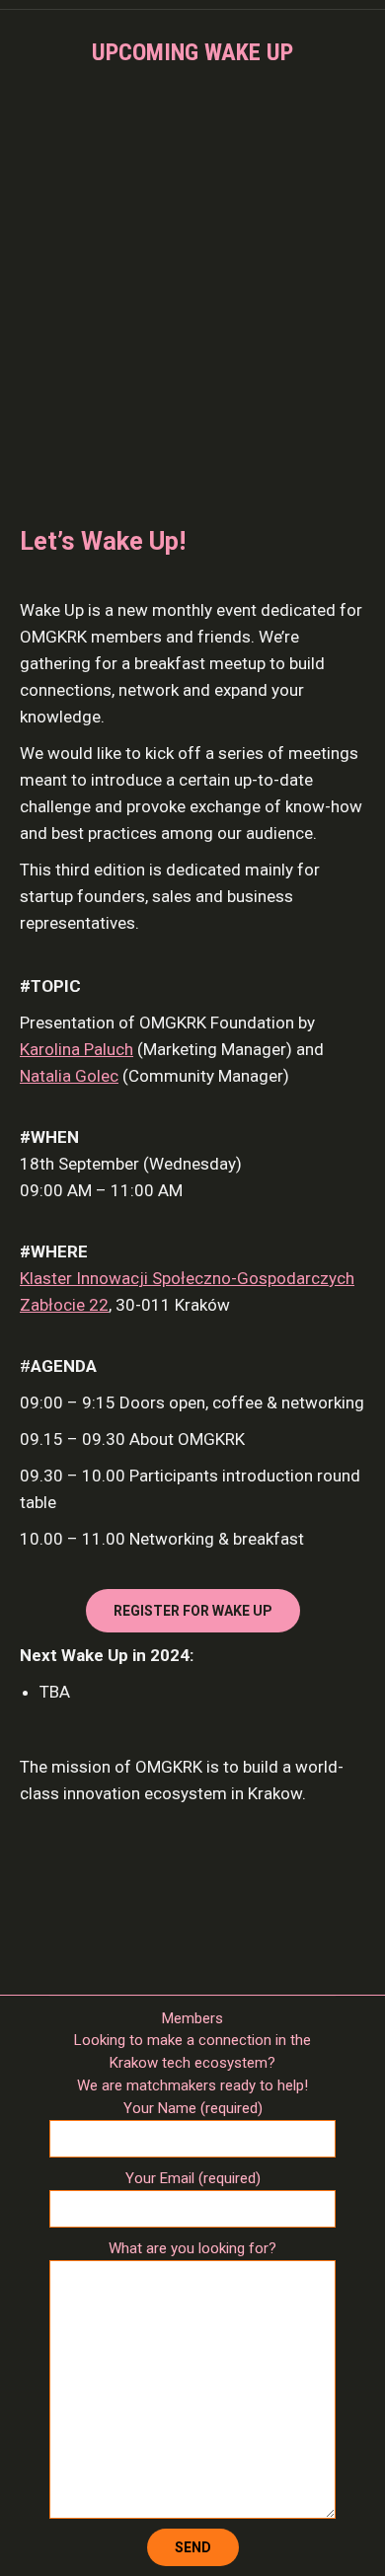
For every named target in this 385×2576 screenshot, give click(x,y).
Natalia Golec (69, 1076)
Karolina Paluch (77, 1049)
